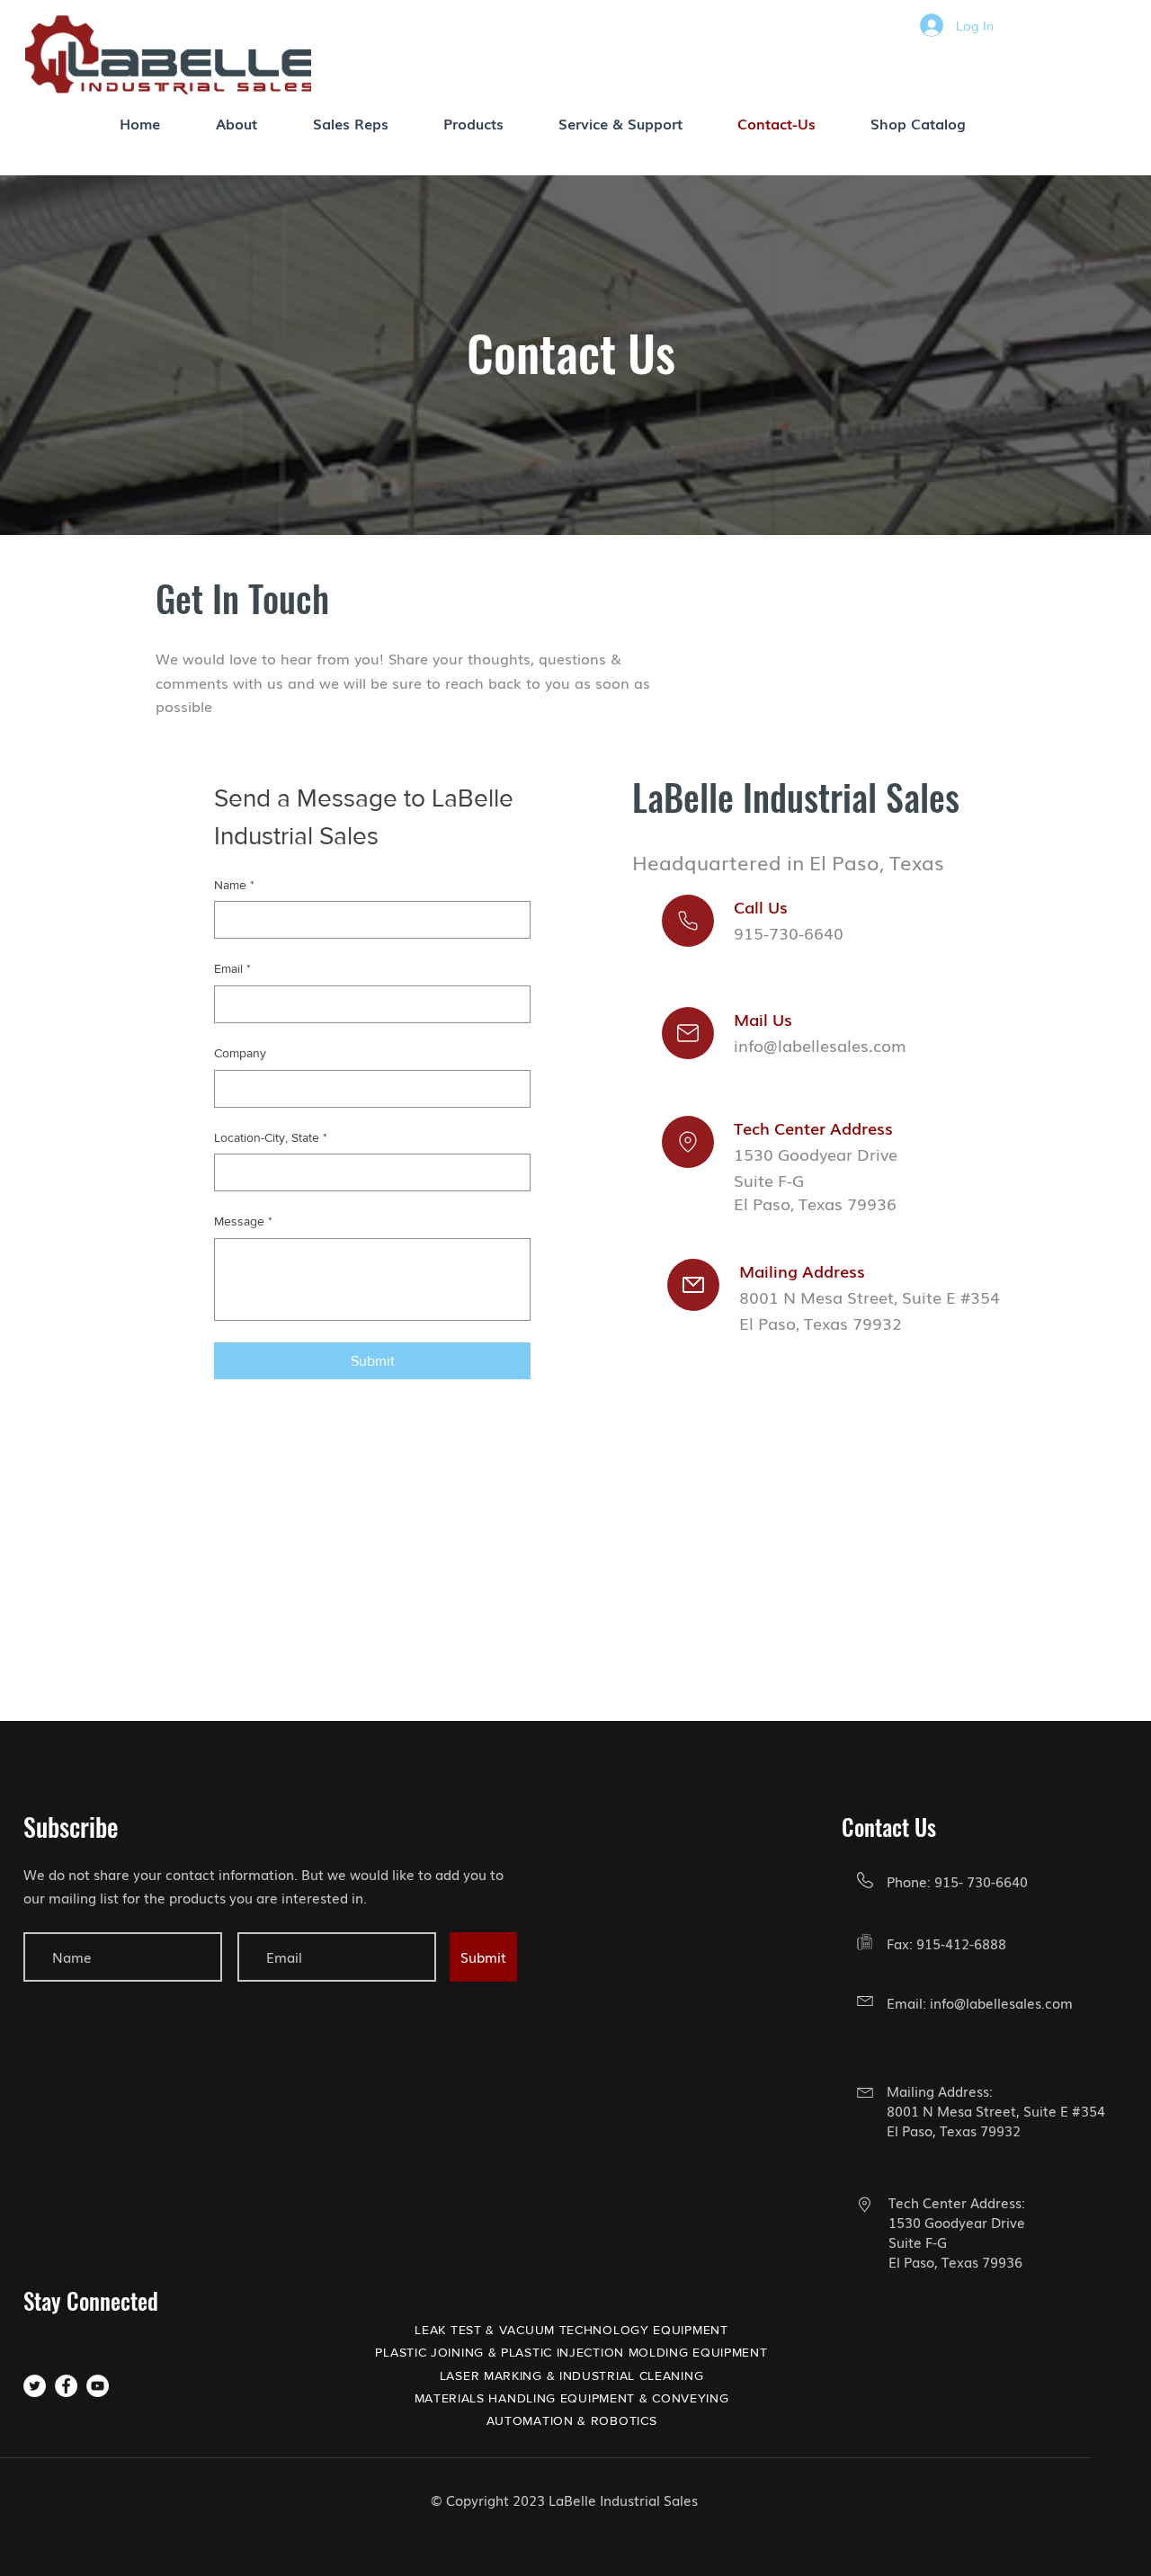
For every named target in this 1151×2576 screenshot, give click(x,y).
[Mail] (688, 921)
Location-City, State (271, 1137)
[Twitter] (35, 2386)
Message (243, 1221)
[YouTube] (98, 2386)
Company (240, 1053)
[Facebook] (66, 2386)
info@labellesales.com (1001, 2002)
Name (234, 885)
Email (232, 968)
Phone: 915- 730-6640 (957, 1881)
